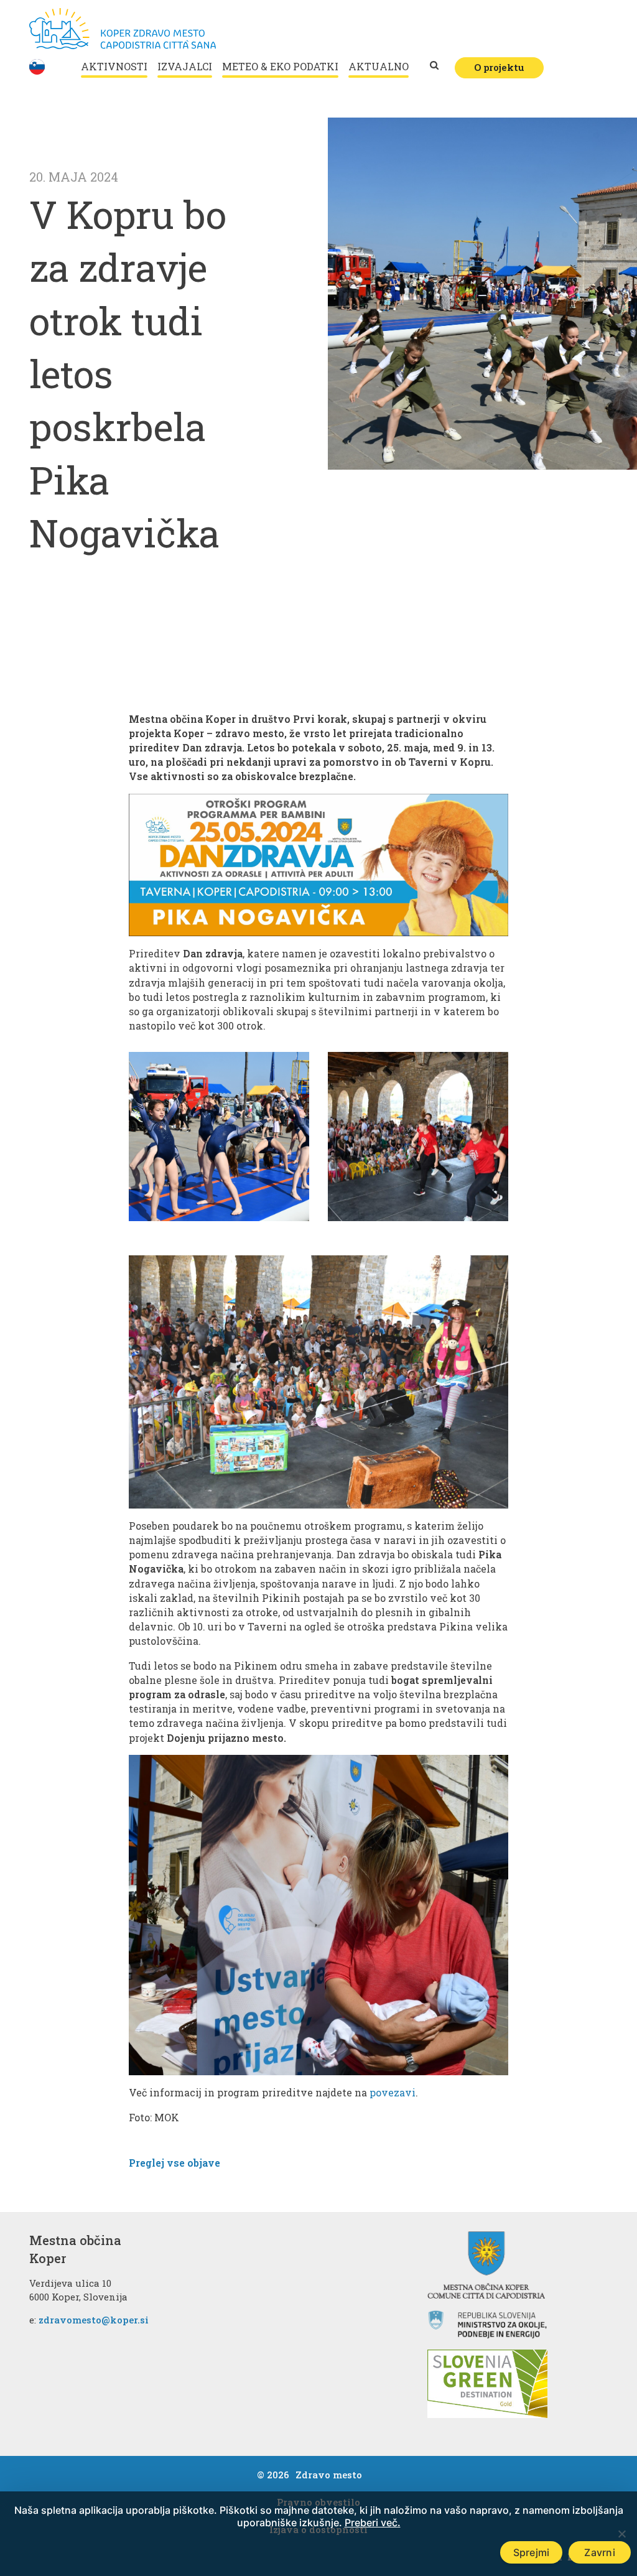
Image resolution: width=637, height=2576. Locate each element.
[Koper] (123, 29)
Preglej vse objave (174, 2163)
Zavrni (600, 2552)
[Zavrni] (621, 2534)
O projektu (499, 67)
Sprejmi (532, 2552)
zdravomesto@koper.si (94, 2320)
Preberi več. (373, 2523)
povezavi (393, 2092)
